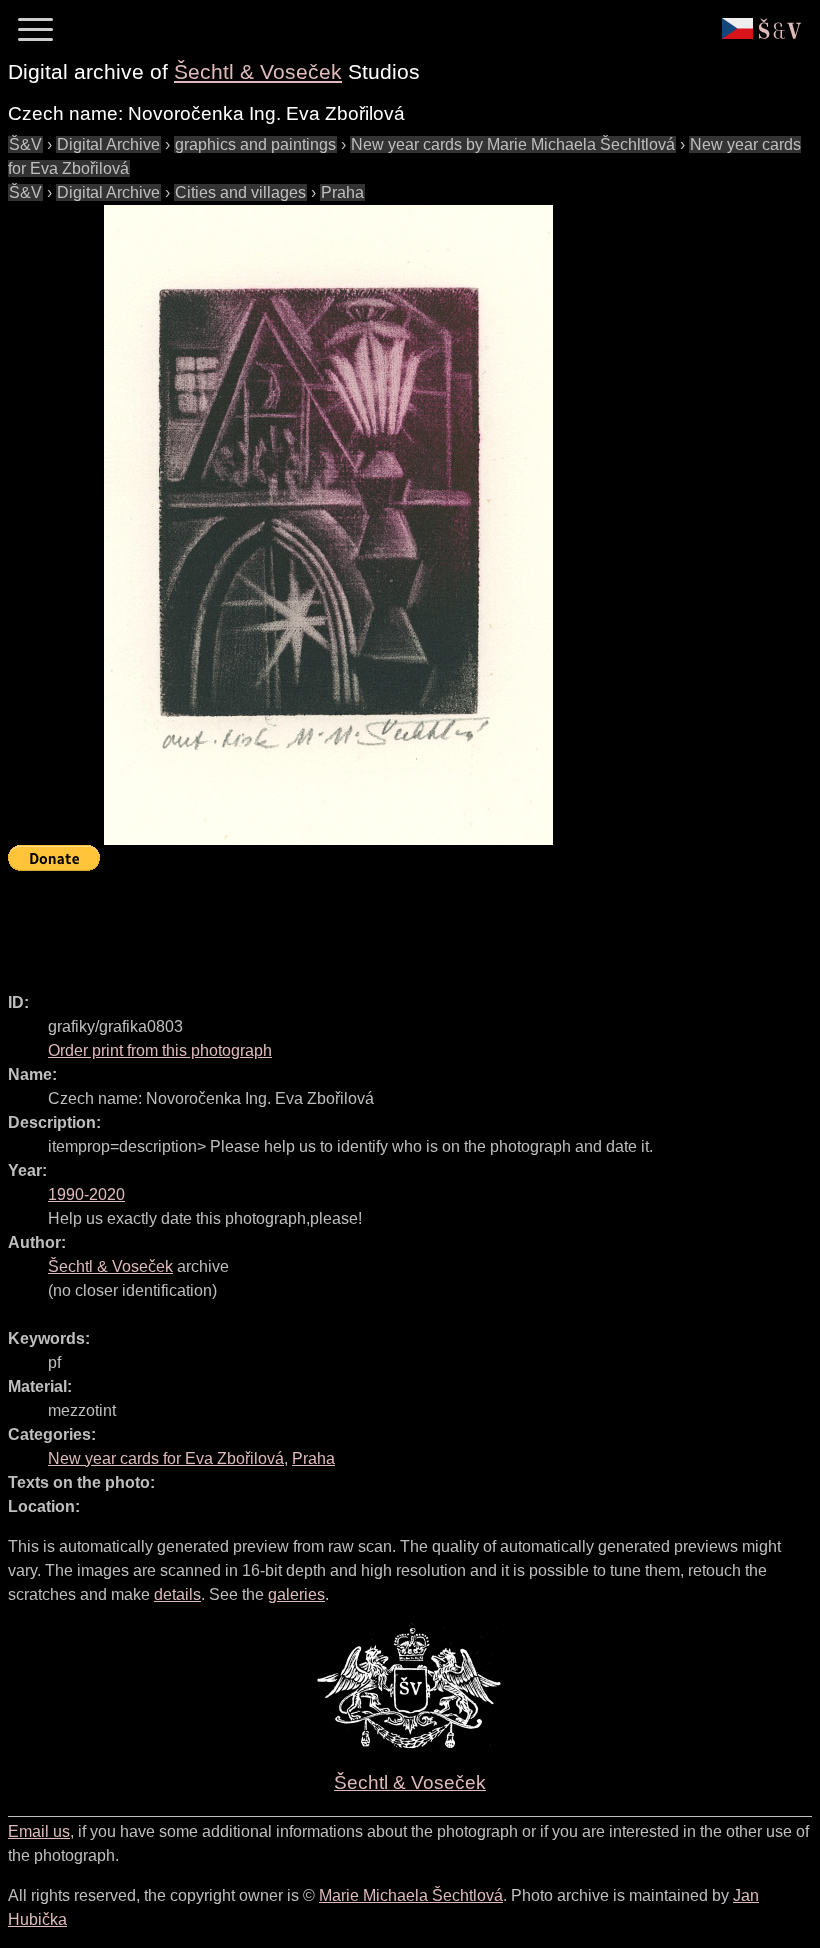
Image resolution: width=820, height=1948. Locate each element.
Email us (39, 1831)
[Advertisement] (372, 923)
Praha (342, 192)
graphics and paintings (255, 144)
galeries (296, 1594)
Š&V (25, 144)
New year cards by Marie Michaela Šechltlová (513, 144)
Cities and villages (240, 192)
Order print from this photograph (160, 1050)
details (177, 1594)
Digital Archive (108, 144)
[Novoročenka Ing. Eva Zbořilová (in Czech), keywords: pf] (328, 525)
